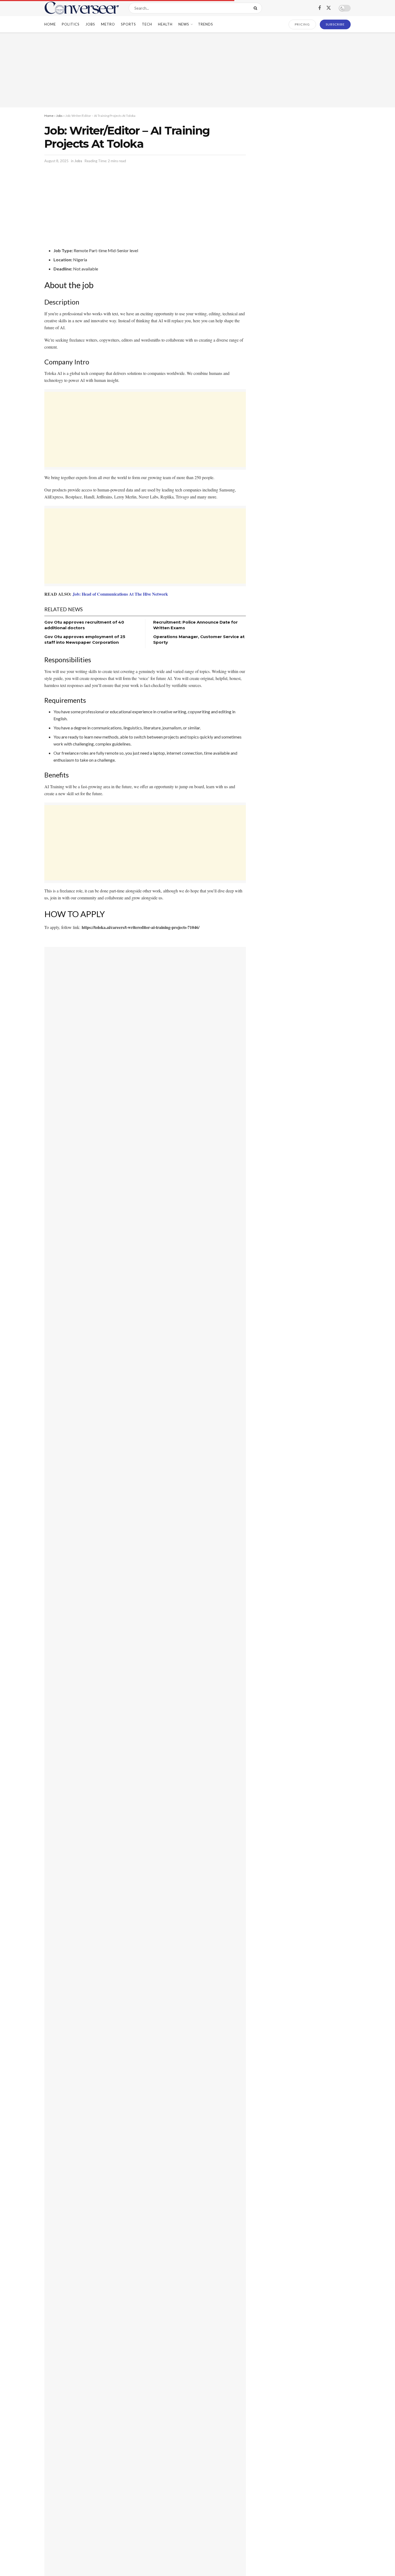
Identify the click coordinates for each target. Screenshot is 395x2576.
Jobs (90, 24)
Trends (206, 24)
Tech (147, 24)
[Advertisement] (198, 70)
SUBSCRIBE (335, 24)
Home (50, 24)
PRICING (302, 24)
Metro (108, 24)
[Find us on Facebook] (319, 8)
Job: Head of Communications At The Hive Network (120, 594)
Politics (71, 24)
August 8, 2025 (56, 161)
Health (165, 24)
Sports (128, 24)
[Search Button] (256, 8)
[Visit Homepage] (82, 8)
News (184, 24)
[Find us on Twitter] (329, 8)
